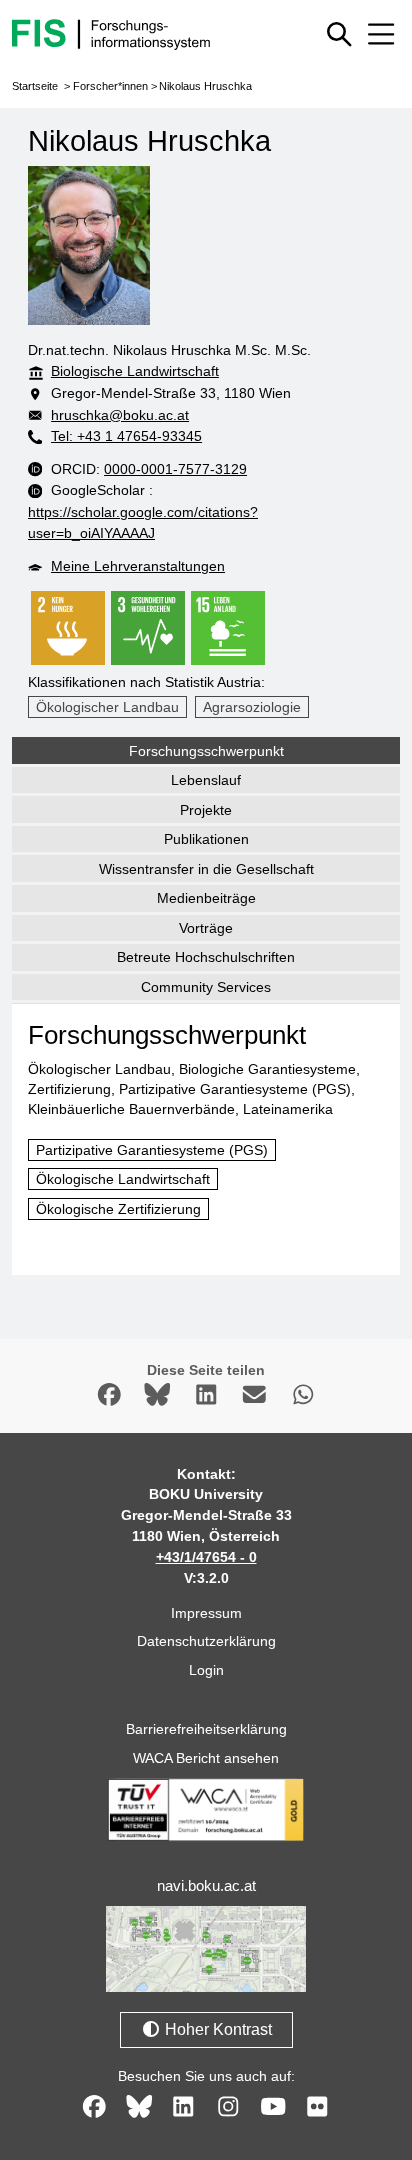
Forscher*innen (110, 86)
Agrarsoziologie (252, 707)
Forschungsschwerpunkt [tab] (206, 751)
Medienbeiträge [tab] (206, 898)
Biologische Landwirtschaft (135, 371)
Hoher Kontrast (216, 2029)
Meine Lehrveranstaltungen (138, 566)
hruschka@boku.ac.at (120, 415)
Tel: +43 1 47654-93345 (126, 436)
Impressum (206, 1613)
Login (206, 1670)
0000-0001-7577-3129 (175, 469)
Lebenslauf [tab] (206, 780)
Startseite (35, 86)
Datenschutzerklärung (206, 1641)
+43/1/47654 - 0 (206, 1557)
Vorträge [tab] (206, 928)
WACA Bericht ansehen (206, 1758)
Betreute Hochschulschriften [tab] (206, 957)
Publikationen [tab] (206, 839)
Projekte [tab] (206, 810)
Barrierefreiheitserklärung (206, 1729)
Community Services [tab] (206, 987)
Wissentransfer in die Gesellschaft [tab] (206, 869)
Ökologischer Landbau (107, 707)
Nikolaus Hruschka (205, 86)
